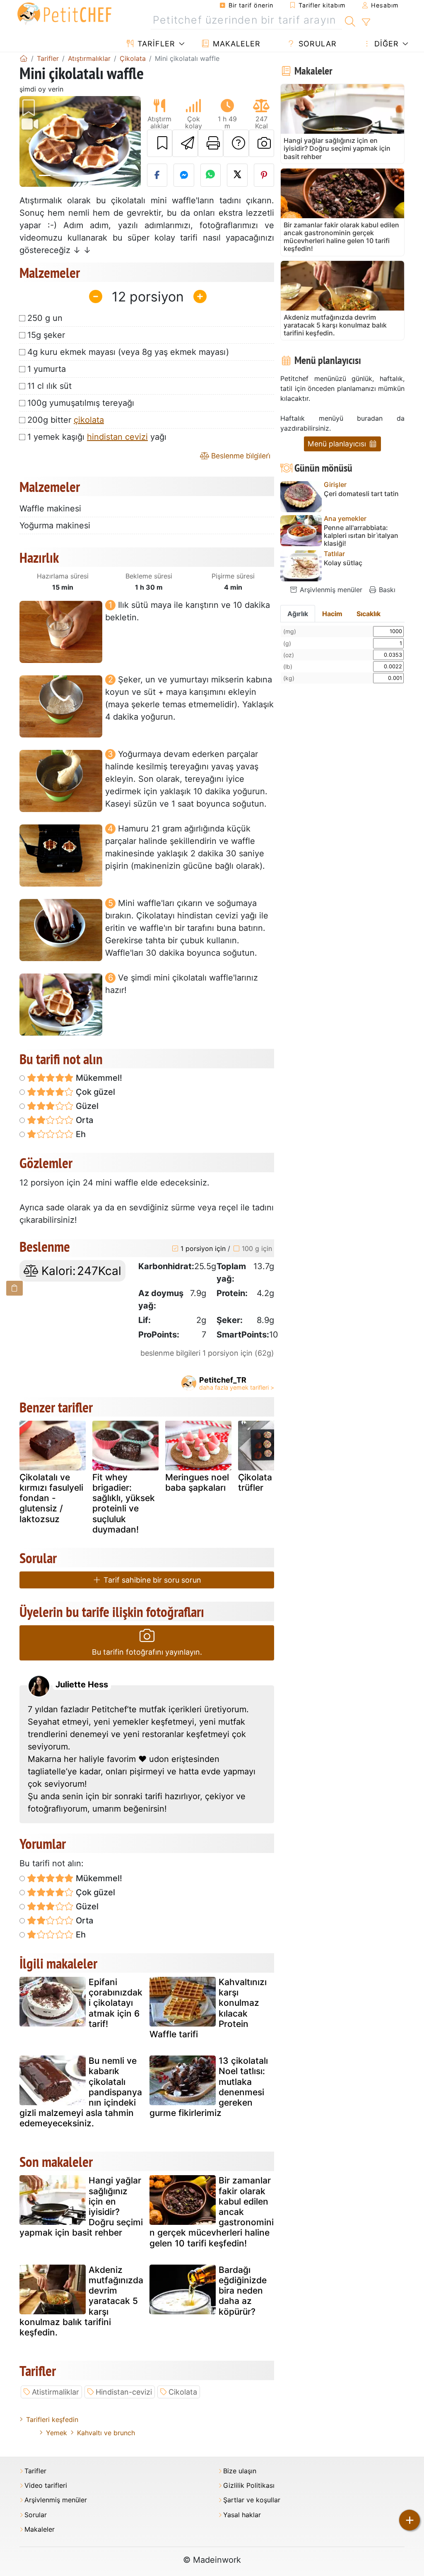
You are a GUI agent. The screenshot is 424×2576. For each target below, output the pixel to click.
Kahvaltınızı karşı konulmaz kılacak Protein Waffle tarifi (208, 2008)
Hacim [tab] (332, 614)
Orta (83, 1120)
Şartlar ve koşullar (252, 2500)
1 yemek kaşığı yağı (97, 437)
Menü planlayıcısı (338, 444)
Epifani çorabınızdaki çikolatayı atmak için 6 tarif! (116, 2003)
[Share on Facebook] (157, 175)
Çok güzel (94, 1092)
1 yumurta (47, 369)
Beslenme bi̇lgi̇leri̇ (240, 456)
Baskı (386, 590)
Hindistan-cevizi (124, 2392)
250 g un (45, 318)
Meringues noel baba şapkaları (197, 1482)
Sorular (316, 44)
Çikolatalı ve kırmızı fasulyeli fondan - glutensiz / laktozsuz (51, 1498)
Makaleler (235, 44)
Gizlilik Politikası (249, 2486)
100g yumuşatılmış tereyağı (81, 403)
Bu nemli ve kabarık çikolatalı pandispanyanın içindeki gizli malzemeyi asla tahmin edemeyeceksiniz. (81, 2092)
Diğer (385, 44)
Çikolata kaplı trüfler (266, 1482)
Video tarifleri (46, 2486)
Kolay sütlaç (343, 563)
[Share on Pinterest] (264, 175)
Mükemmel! (98, 1078)
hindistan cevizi (117, 437)
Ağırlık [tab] (298, 614)
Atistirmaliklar (55, 2392)
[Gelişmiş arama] (366, 22)
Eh (80, 1134)
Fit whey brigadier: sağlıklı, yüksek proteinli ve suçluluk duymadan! (124, 1503)
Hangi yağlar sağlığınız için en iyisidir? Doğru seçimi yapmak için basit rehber (81, 2206)
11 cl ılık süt (49, 386)
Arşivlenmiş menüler (330, 590)
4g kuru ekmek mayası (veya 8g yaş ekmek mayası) (128, 352)
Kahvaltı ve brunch (106, 2433)
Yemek (57, 2433)
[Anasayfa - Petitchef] (24, 58)
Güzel (86, 1106)
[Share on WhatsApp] (211, 175)
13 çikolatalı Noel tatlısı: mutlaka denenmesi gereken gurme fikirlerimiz (209, 2087)
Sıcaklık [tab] (369, 614)
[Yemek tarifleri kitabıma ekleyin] (160, 143)
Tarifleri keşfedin (52, 2419)
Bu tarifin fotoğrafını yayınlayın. (147, 1652)
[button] (29, 141)
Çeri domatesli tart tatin (361, 494)
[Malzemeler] (14, 1288)
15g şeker (46, 335)
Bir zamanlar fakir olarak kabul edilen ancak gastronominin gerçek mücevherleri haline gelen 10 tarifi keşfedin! (212, 2212)
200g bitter (66, 420)
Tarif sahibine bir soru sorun (151, 1580)
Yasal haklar (242, 2515)
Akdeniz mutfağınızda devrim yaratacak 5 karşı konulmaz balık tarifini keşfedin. (81, 2301)
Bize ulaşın (240, 2471)
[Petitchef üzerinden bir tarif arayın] (350, 20)
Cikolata (183, 2392)
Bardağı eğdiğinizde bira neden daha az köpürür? (243, 2291)
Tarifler (155, 44)
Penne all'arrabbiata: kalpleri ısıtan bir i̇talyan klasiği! (361, 536)
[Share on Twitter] (237, 175)
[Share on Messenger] (184, 175)
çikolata (89, 420)
